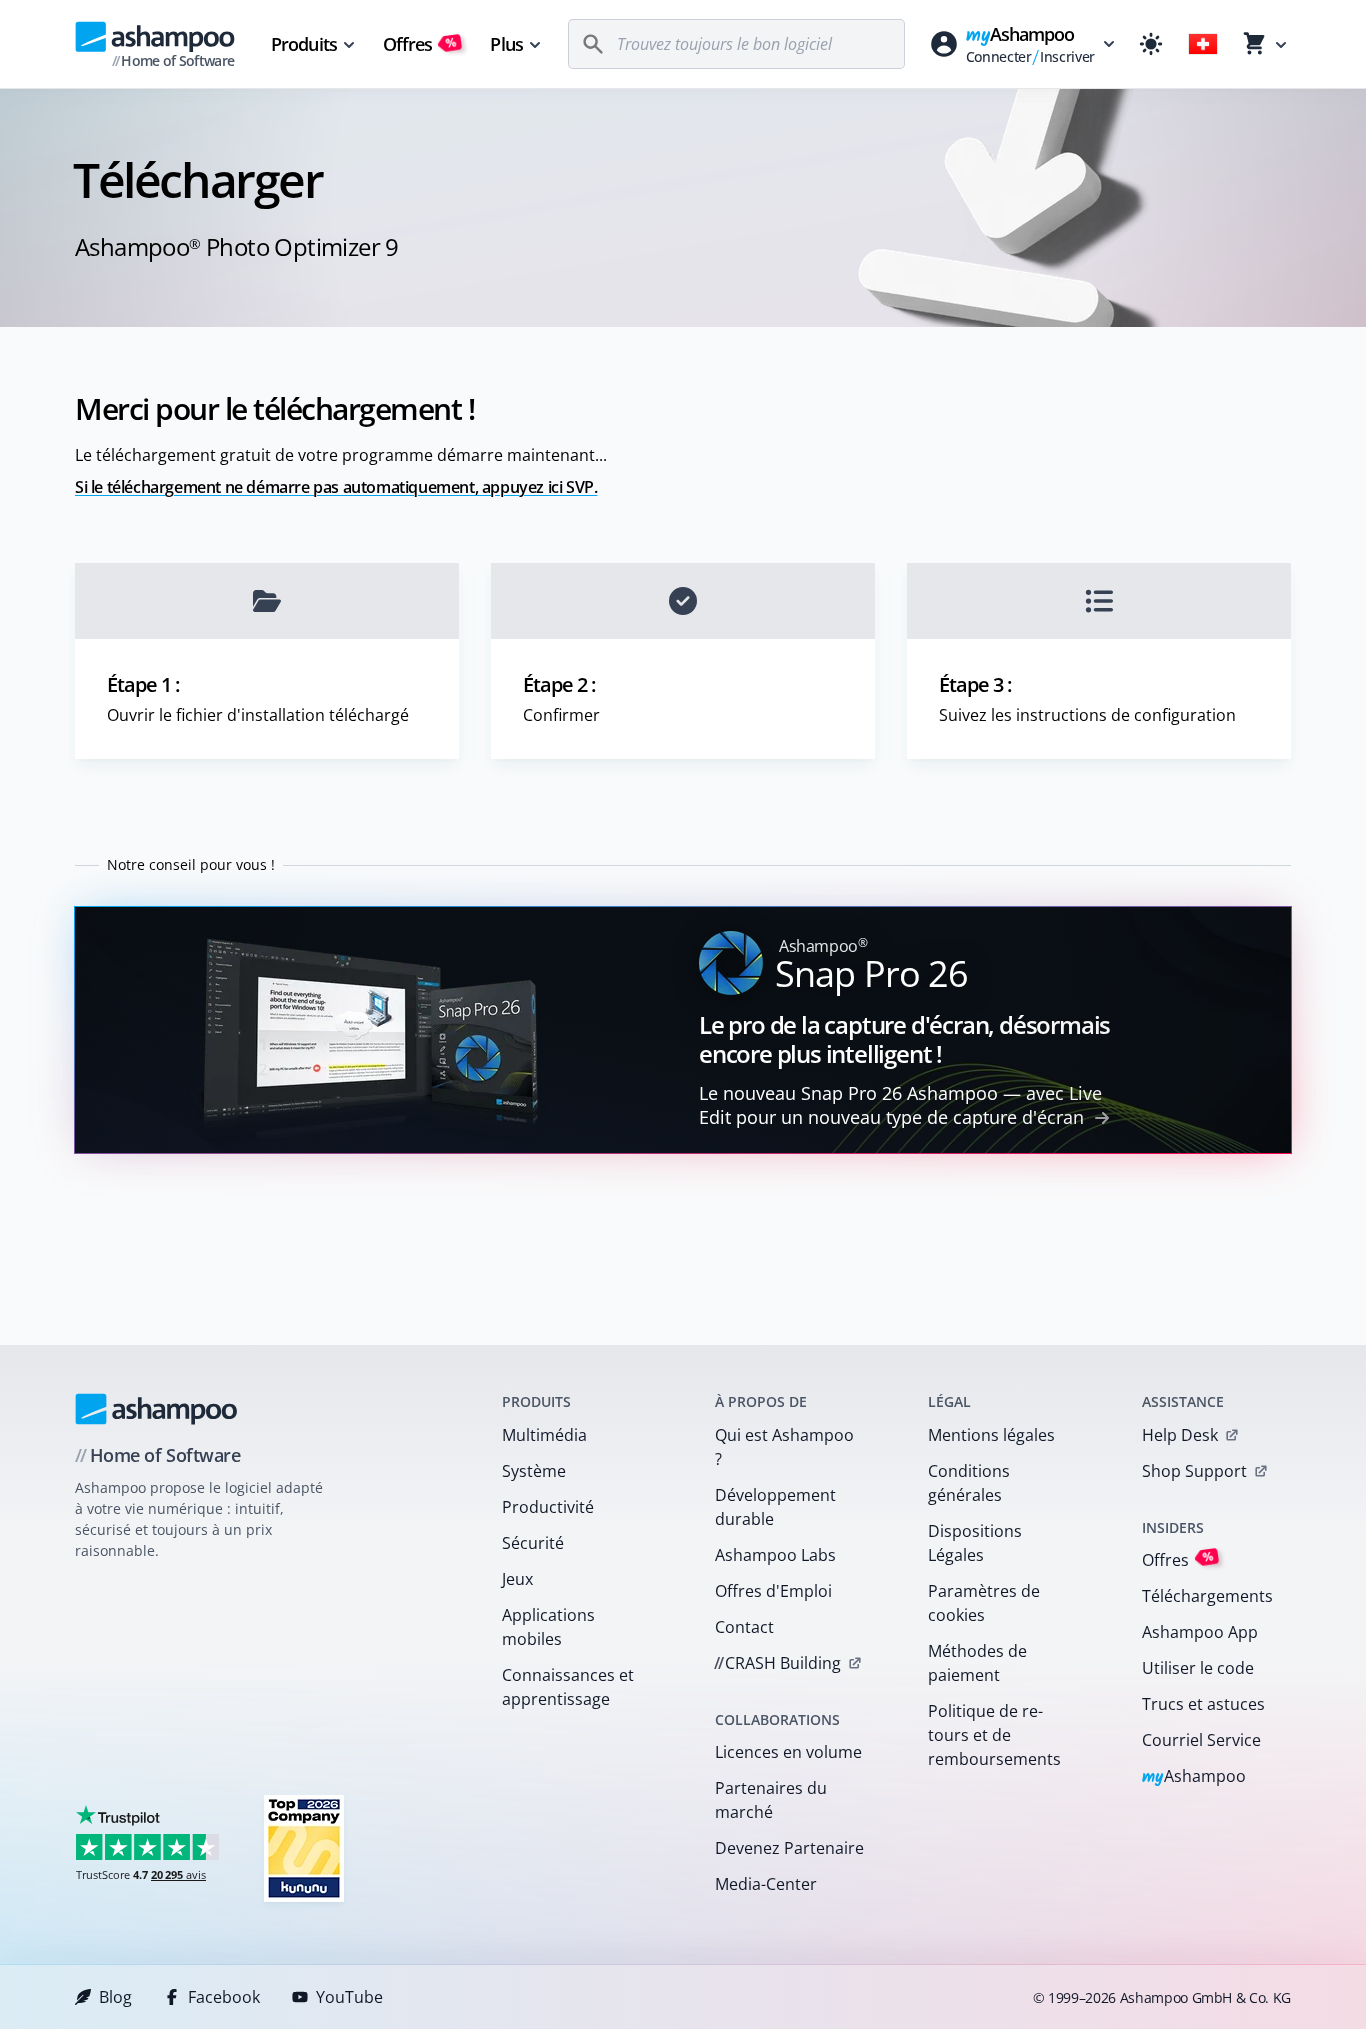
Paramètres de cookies (984, 1603)
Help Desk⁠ (1180, 1435)
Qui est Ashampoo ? (784, 1447)
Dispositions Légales (975, 1543)
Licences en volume (788, 1752)
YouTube (349, 1997)
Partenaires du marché (771, 1800)
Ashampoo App (1200, 1632)
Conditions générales (969, 1483)
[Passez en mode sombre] (1151, 44)
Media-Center (766, 1884)
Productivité (548, 1507)
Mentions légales (991, 1435)
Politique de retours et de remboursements (994, 1735)
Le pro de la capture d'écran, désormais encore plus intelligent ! (904, 1039)
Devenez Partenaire (789, 1848)
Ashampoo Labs (775, 1555)
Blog (115, 1997)
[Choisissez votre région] (1203, 44)
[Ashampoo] (156, 1409)
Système (534, 1471)
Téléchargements (1207, 1596)
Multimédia (544, 1435)
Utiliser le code (1198, 1668)
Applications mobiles (548, 1627)
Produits (304, 44)
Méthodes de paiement (977, 1663)
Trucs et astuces (1203, 1704)
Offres (420, 44)
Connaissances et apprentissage (568, 1687)
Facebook (224, 1997)
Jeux (517, 1579)
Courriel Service (1201, 1740)
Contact (744, 1627)
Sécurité (533, 1543)
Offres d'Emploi (773, 1591)
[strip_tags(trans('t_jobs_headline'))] (304, 1847)
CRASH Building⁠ (777, 1663)
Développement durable (775, 1507)
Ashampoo (1194, 1777)
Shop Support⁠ (1194, 1471)
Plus (506, 44)
